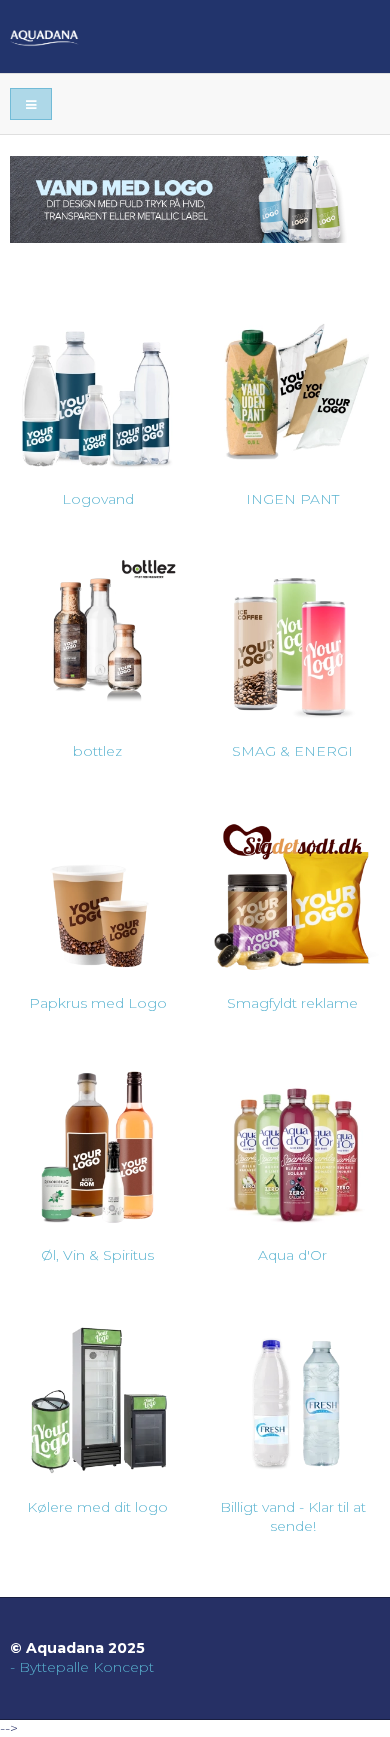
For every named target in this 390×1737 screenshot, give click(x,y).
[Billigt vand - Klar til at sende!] (292, 1392)
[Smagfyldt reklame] (292, 888)
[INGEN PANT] (292, 384)
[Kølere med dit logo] (97, 1392)
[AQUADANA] (195, 36)
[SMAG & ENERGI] (292, 636)
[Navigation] (31, 104)
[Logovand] (97, 384)
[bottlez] (97, 636)
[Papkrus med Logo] (97, 888)
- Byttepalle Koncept (82, 1667)
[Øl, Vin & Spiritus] (97, 1140)
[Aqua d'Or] (292, 1140)
